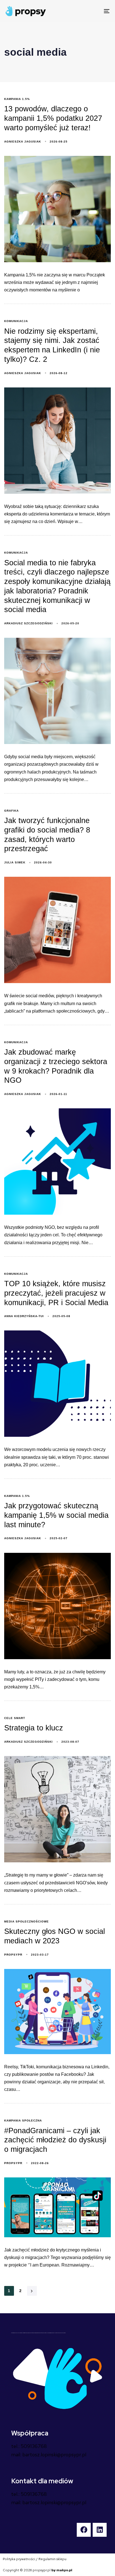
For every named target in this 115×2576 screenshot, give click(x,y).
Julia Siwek (15, 862)
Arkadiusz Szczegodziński (28, 623)
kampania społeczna (23, 2121)
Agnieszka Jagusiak (23, 142)
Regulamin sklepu (52, 2559)
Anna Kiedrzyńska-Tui (24, 1316)
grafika (11, 811)
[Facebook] (84, 2530)
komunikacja (16, 321)
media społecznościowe (27, 1921)
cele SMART (15, 1718)
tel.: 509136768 (29, 2446)
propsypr (13, 1955)
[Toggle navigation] (92, 11)
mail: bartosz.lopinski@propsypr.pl (49, 2455)
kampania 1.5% (17, 99)
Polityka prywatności (19, 2559)
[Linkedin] (100, 2530)
